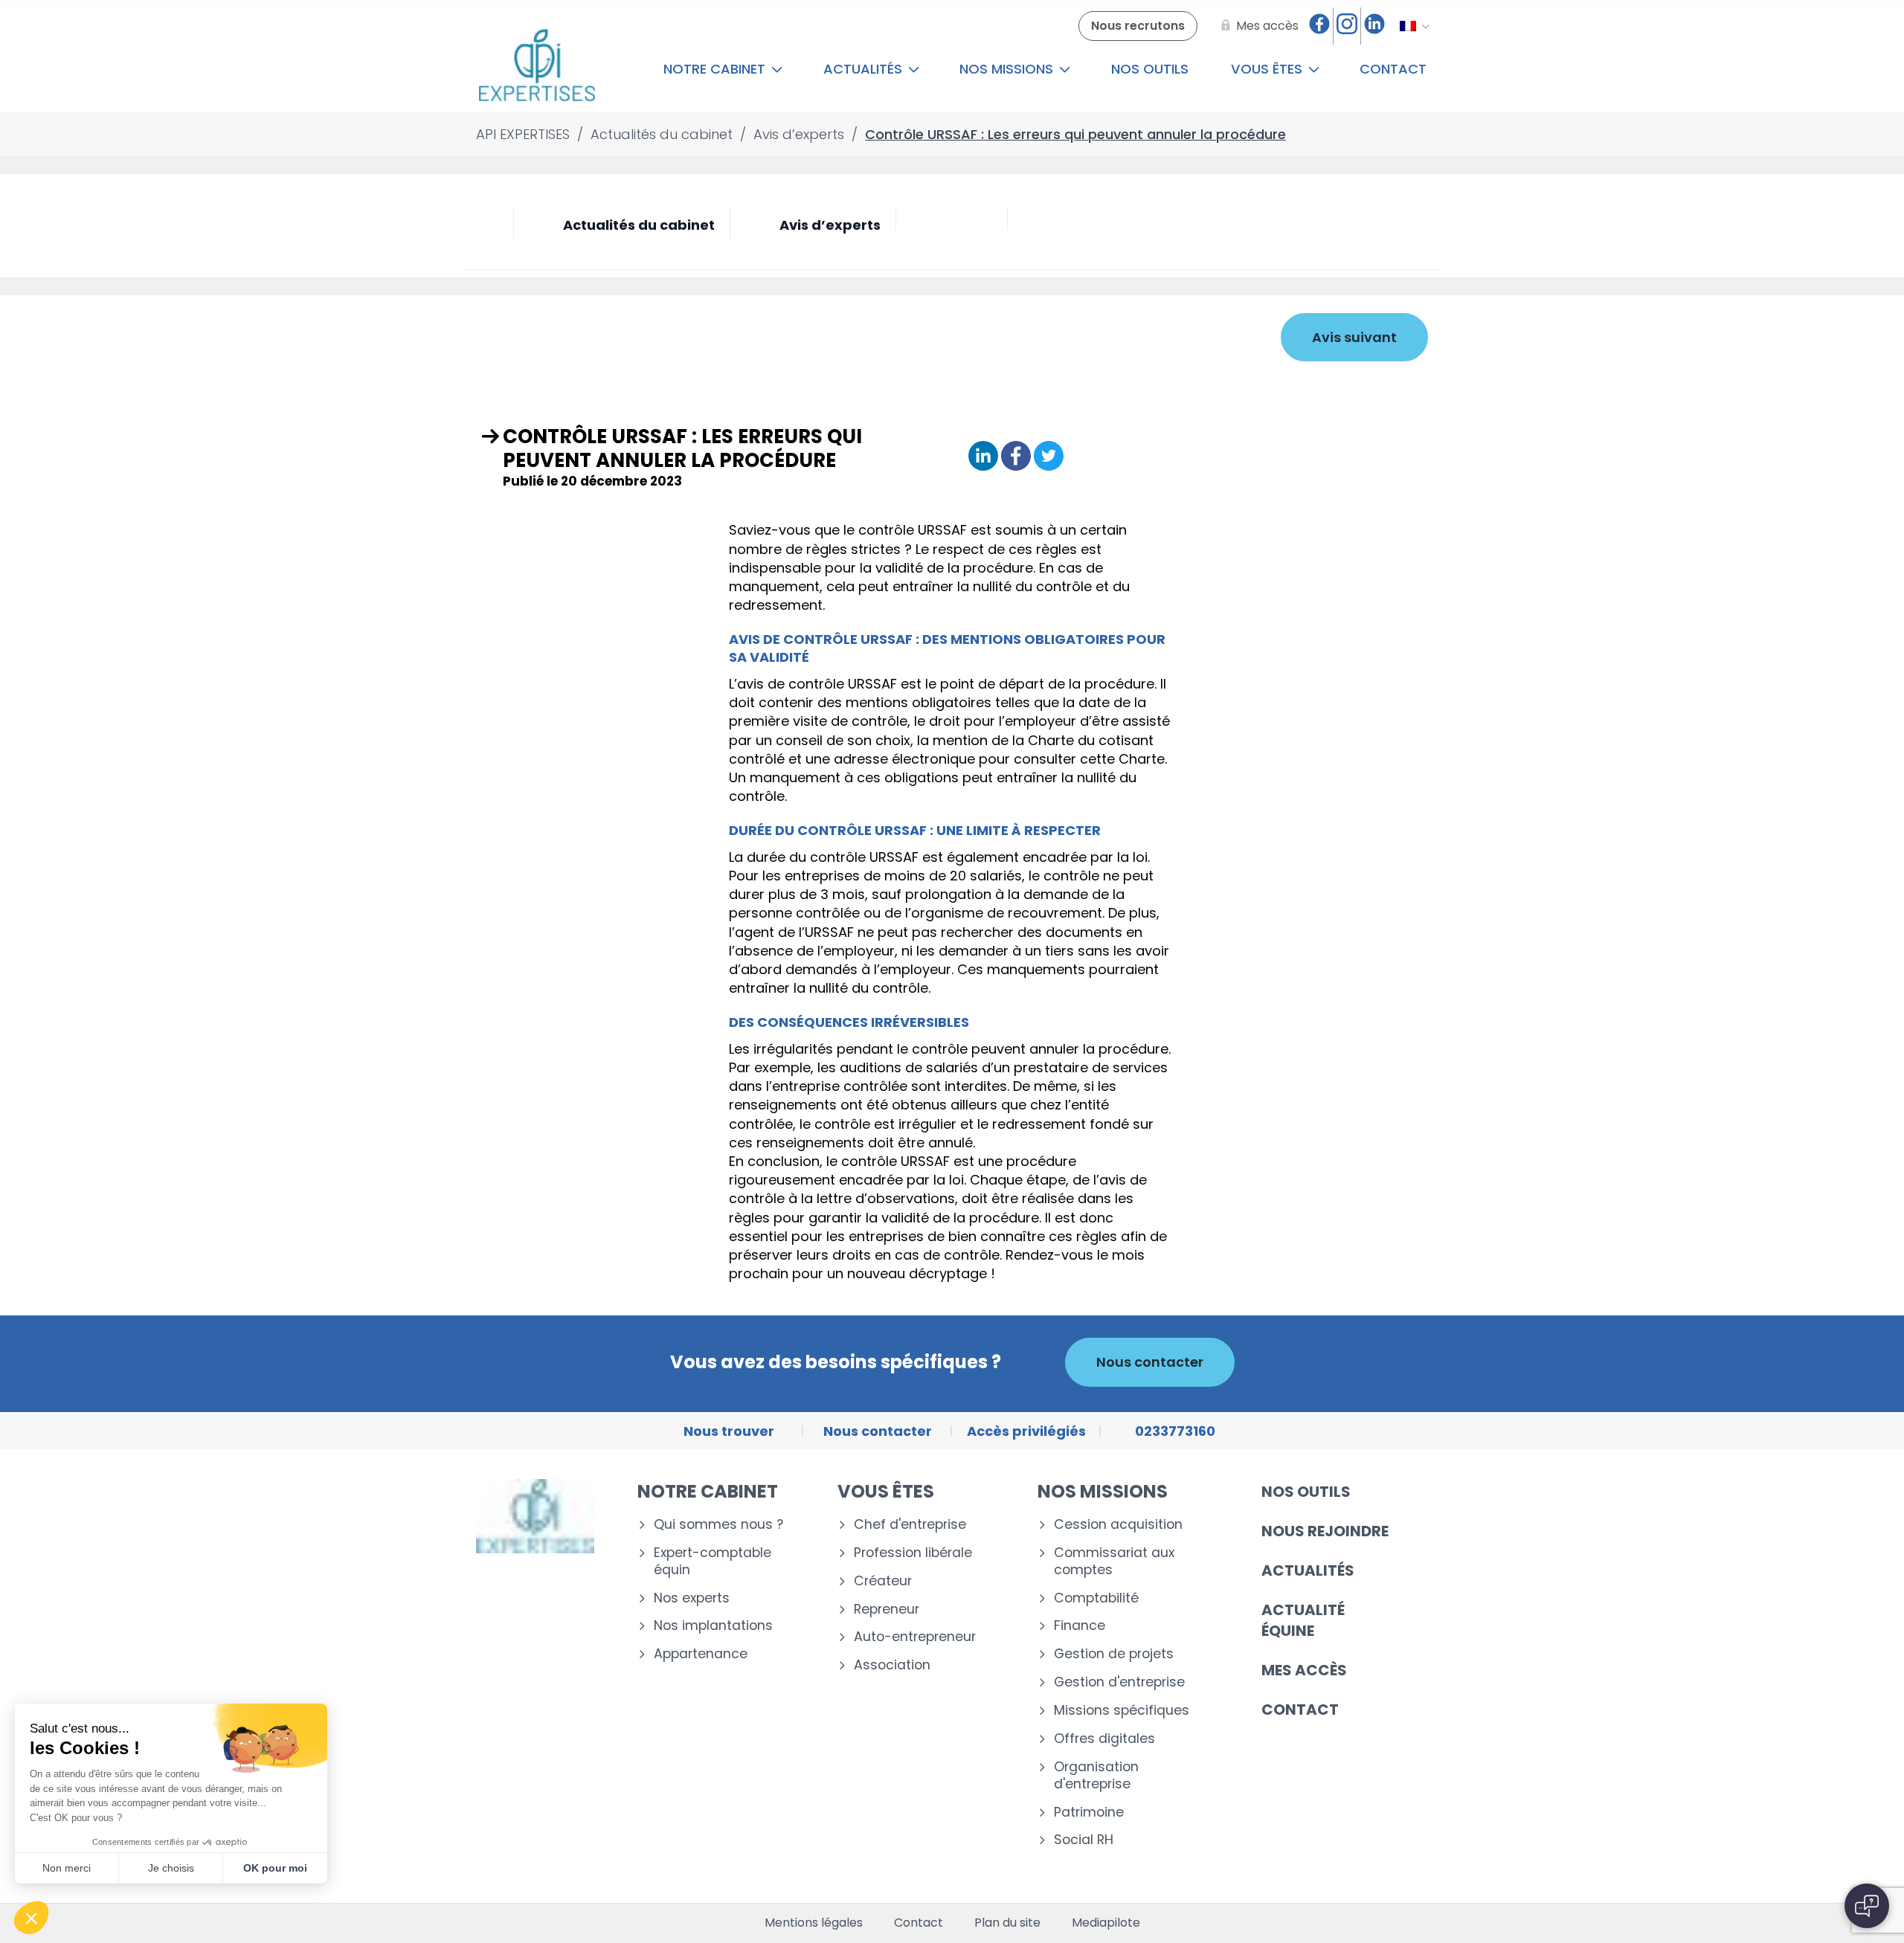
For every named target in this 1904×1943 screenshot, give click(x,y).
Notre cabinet (716, 69)
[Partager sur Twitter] (1049, 457)
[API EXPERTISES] (537, 69)
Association (892, 1665)
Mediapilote (1106, 1923)
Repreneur (887, 1609)
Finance (1080, 1626)
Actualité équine (1303, 1620)
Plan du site (1007, 1923)
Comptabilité (1096, 1598)
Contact (1393, 69)
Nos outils (1150, 69)
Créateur (883, 1581)
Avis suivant (1354, 337)
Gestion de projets (1114, 1654)
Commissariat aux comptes (1114, 1562)
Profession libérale (913, 1553)
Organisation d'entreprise (1096, 1776)
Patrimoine (1089, 1812)
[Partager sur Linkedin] (983, 457)
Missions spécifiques (1122, 1711)
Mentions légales (814, 1923)
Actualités (865, 69)
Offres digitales (1104, 1739)
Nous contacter (1150, 1362)
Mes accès (1304, 1670)
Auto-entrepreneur (915, 1637)
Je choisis (171, 1868)
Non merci (67, 1868)
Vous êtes (1268, 69)
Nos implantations (713, 1626)
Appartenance (701, 1654)
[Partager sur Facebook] (1016, 457)
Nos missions (1008, 69)
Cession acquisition (1118, 1525)
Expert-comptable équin (713, 1562)
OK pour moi (275, 1868)
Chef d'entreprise (910, 1525)
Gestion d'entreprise (1119, 1682)
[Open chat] (1867, 1906)
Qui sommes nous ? (718, 1525)
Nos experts (692, 1598)
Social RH (1084, 1840)
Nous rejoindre (1325, 1531)
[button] (31, 1918)
